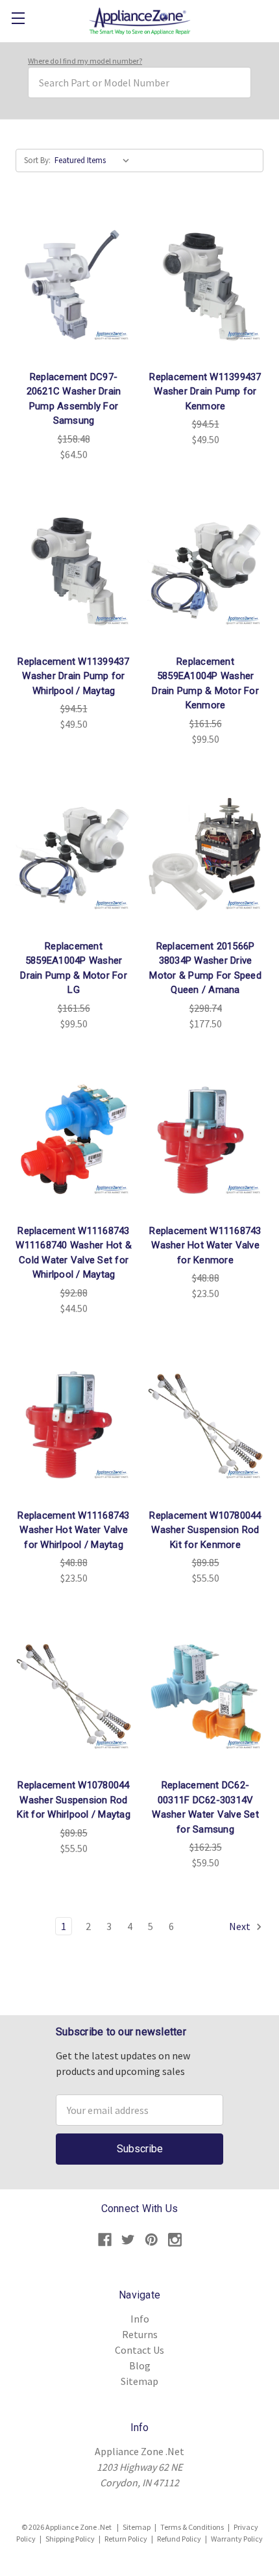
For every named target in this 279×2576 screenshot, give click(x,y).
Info (140, 2319)
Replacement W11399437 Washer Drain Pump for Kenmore (205, 392)
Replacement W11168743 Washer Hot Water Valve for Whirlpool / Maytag (73, 1530)
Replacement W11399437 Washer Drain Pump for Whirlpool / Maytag (73, 676)
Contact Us (139, 2350)
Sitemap (139, 2381)
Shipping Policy (70, 2539)
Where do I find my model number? (85, 61)
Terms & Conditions (192, 2527)
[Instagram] (175, 2240)
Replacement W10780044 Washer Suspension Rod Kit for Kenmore (205, 1530)
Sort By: (37, 160)
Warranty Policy (237, 2539)
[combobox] (139, 83)
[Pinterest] (152, 2240)
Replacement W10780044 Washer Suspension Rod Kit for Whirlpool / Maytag (74, 1800)
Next (241, 1926)
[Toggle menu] (18, 18)
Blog (140, 2365)
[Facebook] (105, 2240)
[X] (128, 2240)
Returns (140, 2334)
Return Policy (126, 2539)
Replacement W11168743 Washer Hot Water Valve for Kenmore (205, 1245)
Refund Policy (179, 2539)
